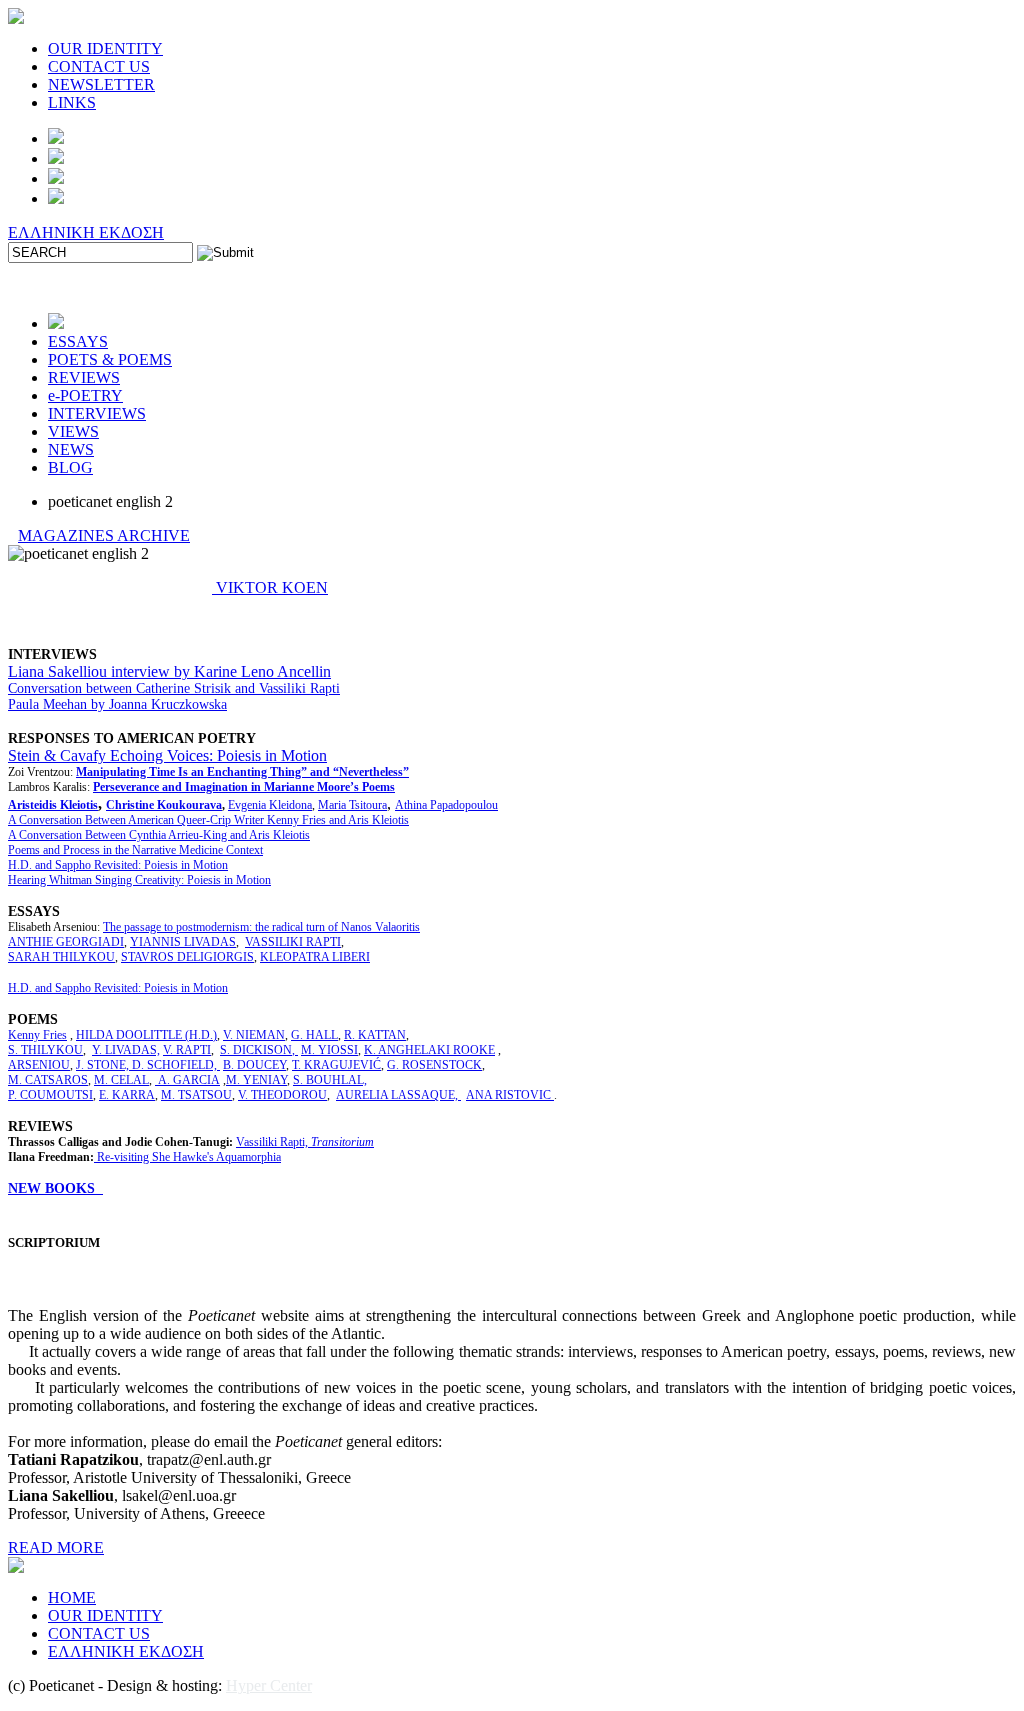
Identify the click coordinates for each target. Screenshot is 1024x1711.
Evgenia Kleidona (270, 805)
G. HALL (314, 1035)
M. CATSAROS (48, 1080)
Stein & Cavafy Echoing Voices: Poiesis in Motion (167, 755)
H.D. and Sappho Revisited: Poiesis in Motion (118, 865)
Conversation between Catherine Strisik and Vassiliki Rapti (174, 688)
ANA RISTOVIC (510, 1095)
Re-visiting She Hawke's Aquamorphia (189, 1157)
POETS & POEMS (110, 359)
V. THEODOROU (282, 1095)
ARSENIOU (39, 1065)
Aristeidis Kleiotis (53, 805)
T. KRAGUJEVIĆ (336, 1065)
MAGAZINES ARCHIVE (104, 535)
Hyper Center (269, 1685)
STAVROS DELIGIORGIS (187, 957)
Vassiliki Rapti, (305, 1142)
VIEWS (73, 431)
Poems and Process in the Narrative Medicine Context (135, 850)
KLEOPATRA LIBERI (315, 957)
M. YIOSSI (329, 1050)
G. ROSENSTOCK (434, 1065)
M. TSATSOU (196, 1095)
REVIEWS (84, 377)
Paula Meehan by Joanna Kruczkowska (117, 704)
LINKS (72, 102)
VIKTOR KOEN (270, 587)
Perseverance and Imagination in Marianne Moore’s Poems (244, 787)
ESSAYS (78, 341)
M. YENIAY (256, 1080)
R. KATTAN (375, 1035)
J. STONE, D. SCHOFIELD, (148, 1065)
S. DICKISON (256, 1050)
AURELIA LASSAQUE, (398, 1095)
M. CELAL (121, 1080)
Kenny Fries (37, 1035)
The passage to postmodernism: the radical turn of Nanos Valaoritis (261, 927)
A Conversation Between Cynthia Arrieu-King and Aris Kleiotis (159, 835)
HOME (72, 1597)
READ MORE (56, 1547)
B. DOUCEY (254, 1065)
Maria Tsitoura (352, 805)
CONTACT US (99, 66)
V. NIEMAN (254, 1035)
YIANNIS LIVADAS (183, 942)
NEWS (71, 449)
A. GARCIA (187, 1080)
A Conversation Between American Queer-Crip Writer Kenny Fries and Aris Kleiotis (208, 820)
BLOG (70, 467)
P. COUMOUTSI (50, 1095)
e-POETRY (85, 395)
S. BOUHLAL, (330, 1080)
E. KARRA (127, 1095)
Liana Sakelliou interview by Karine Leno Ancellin (169, 671)
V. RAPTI (187, 1050)
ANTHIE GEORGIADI (66, 942)
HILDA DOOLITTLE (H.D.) (146, 1035)
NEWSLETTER (101, 84)
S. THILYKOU (45, 1050)
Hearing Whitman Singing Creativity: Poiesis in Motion (139, 880)
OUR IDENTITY (105, 48)
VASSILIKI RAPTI (293, 942)
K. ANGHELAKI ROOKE (429, 1050)
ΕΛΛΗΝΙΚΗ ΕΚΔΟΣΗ (86, 232)
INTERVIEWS (97, 413)
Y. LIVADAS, (126, 1050)
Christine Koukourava (164, 805)
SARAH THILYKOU (61, 957)
